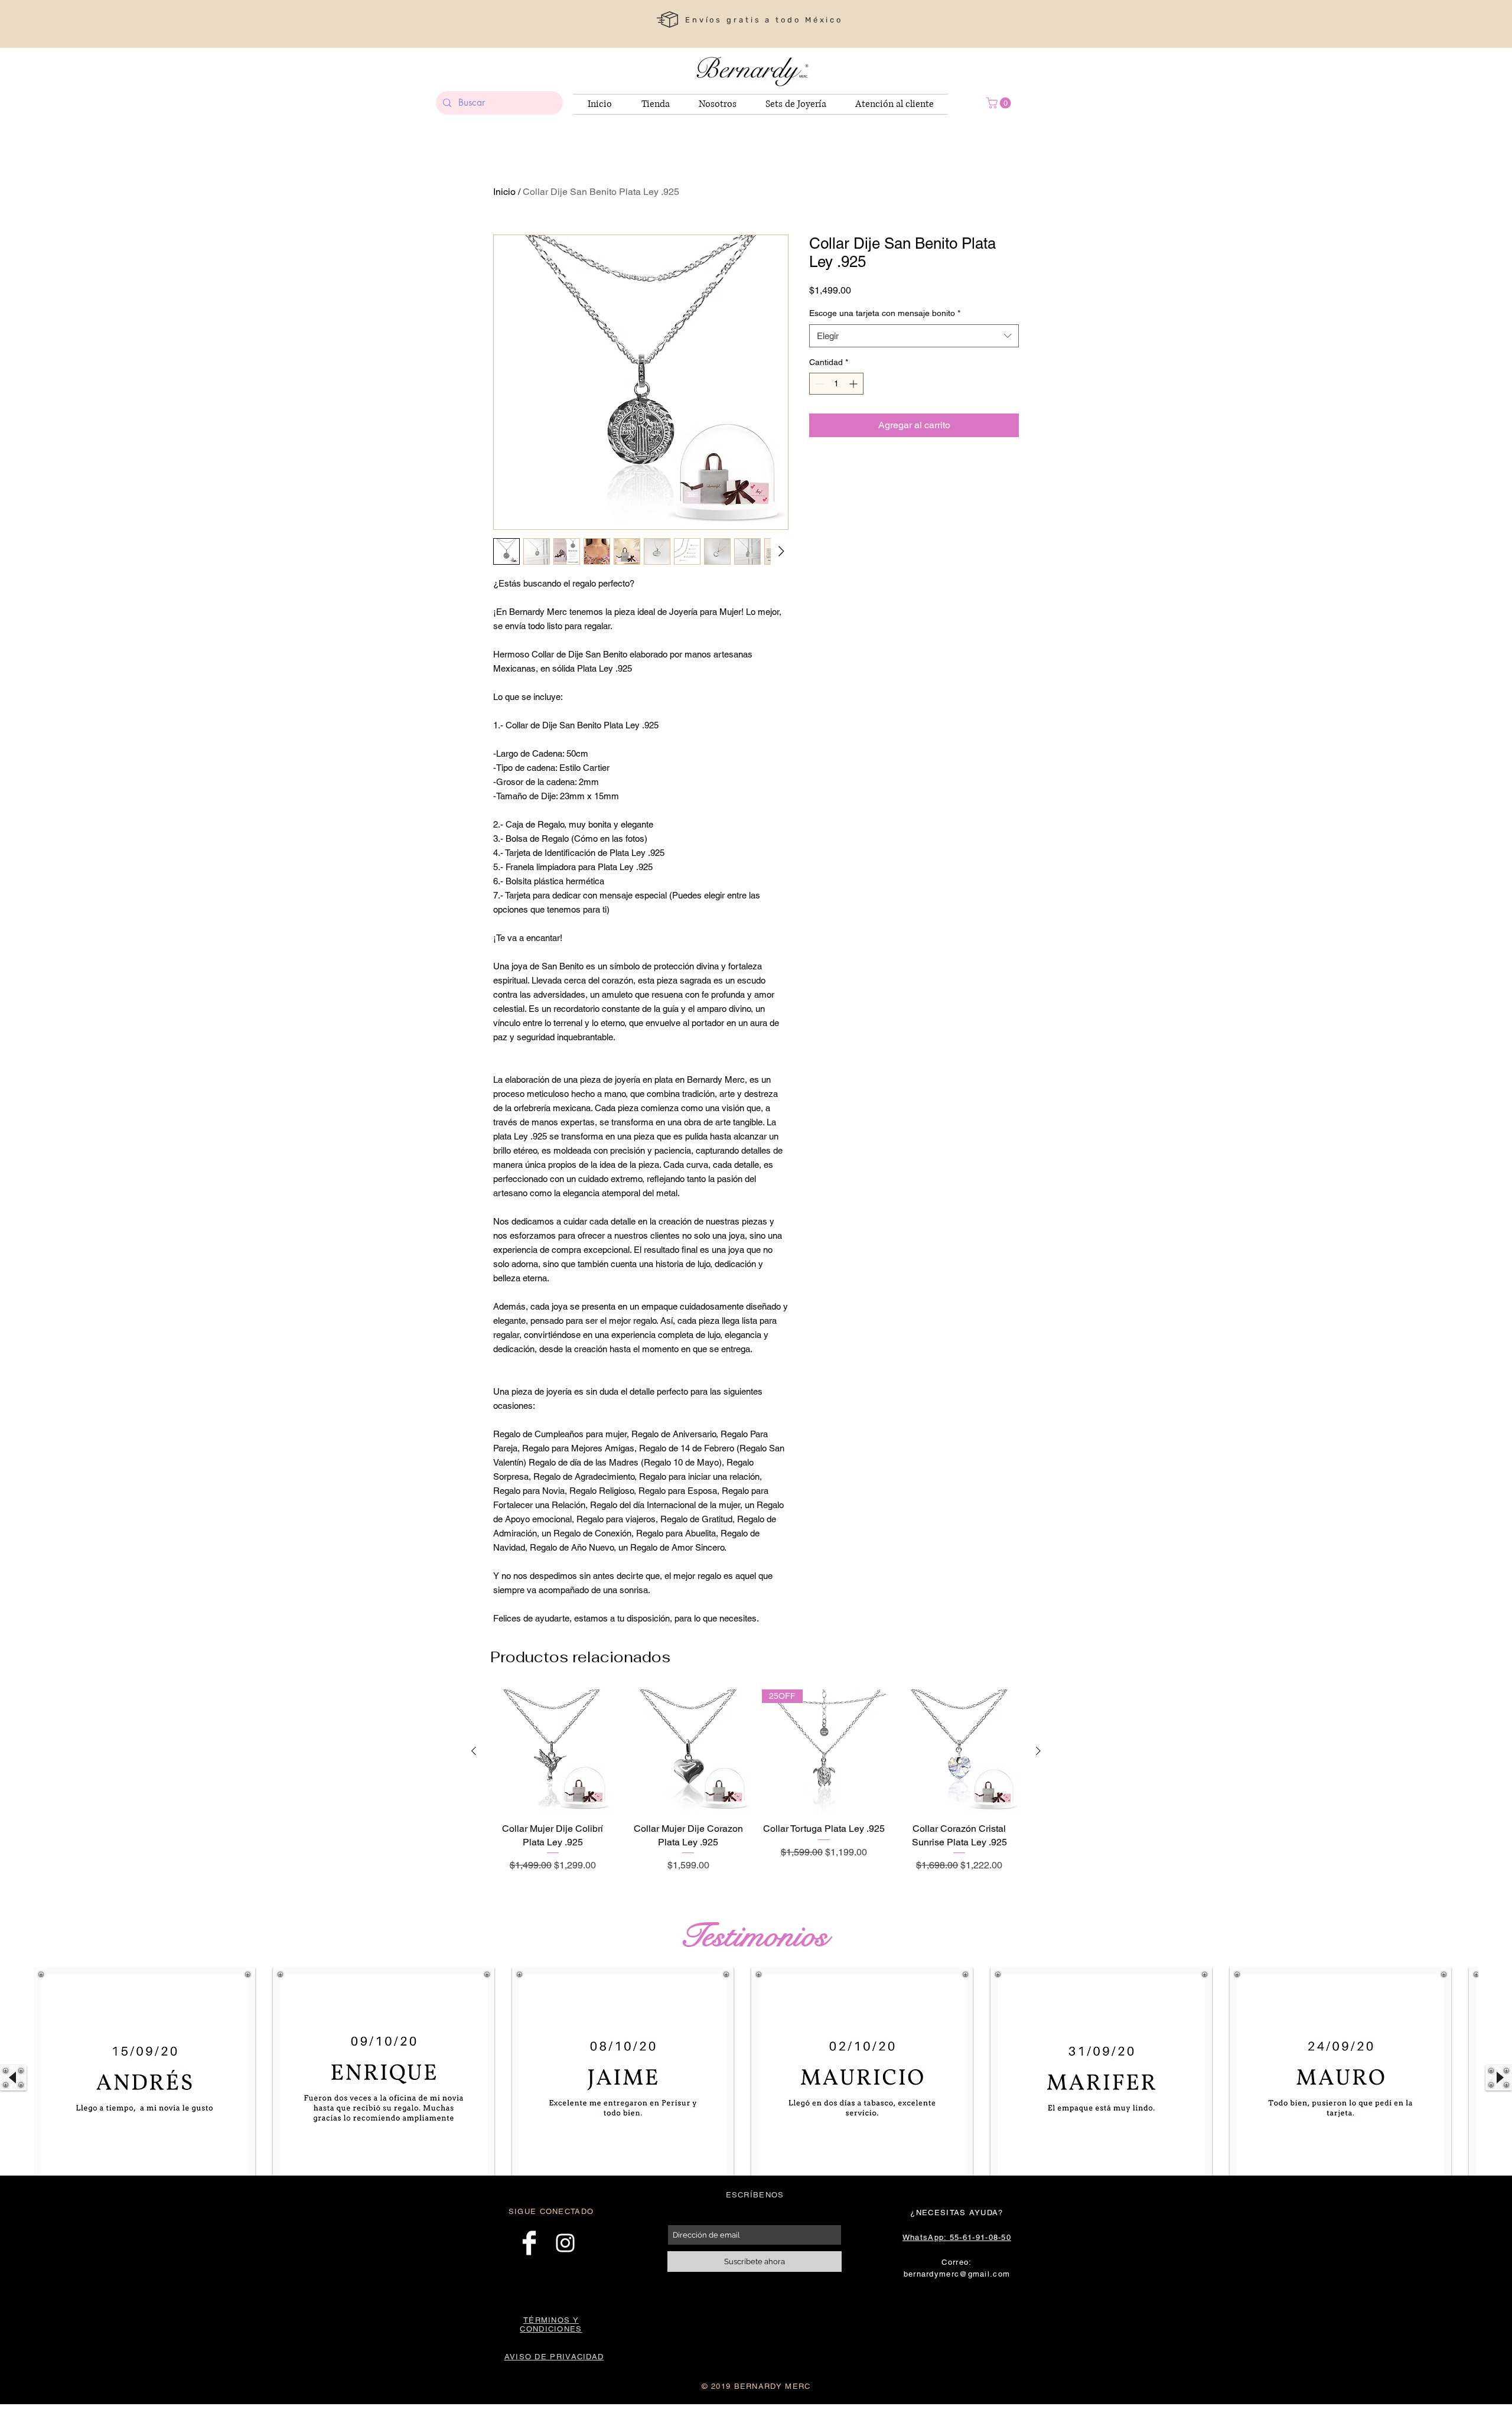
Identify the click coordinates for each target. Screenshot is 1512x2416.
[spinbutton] (836, 384)
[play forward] (1499, 2078)
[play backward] (13, 2078)
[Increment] (854, 384)
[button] (1000, 103)
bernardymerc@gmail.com (957, 2274)
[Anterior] (474, 1751)
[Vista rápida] (553, 1751)
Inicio (504, 192)
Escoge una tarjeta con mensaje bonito (885, 313)
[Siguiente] (1038, 1751)
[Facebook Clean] (529, 2243)
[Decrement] (818, 384)
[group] (756, 1788)
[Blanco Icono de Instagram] (565, 2243)
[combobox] (914, 336)
